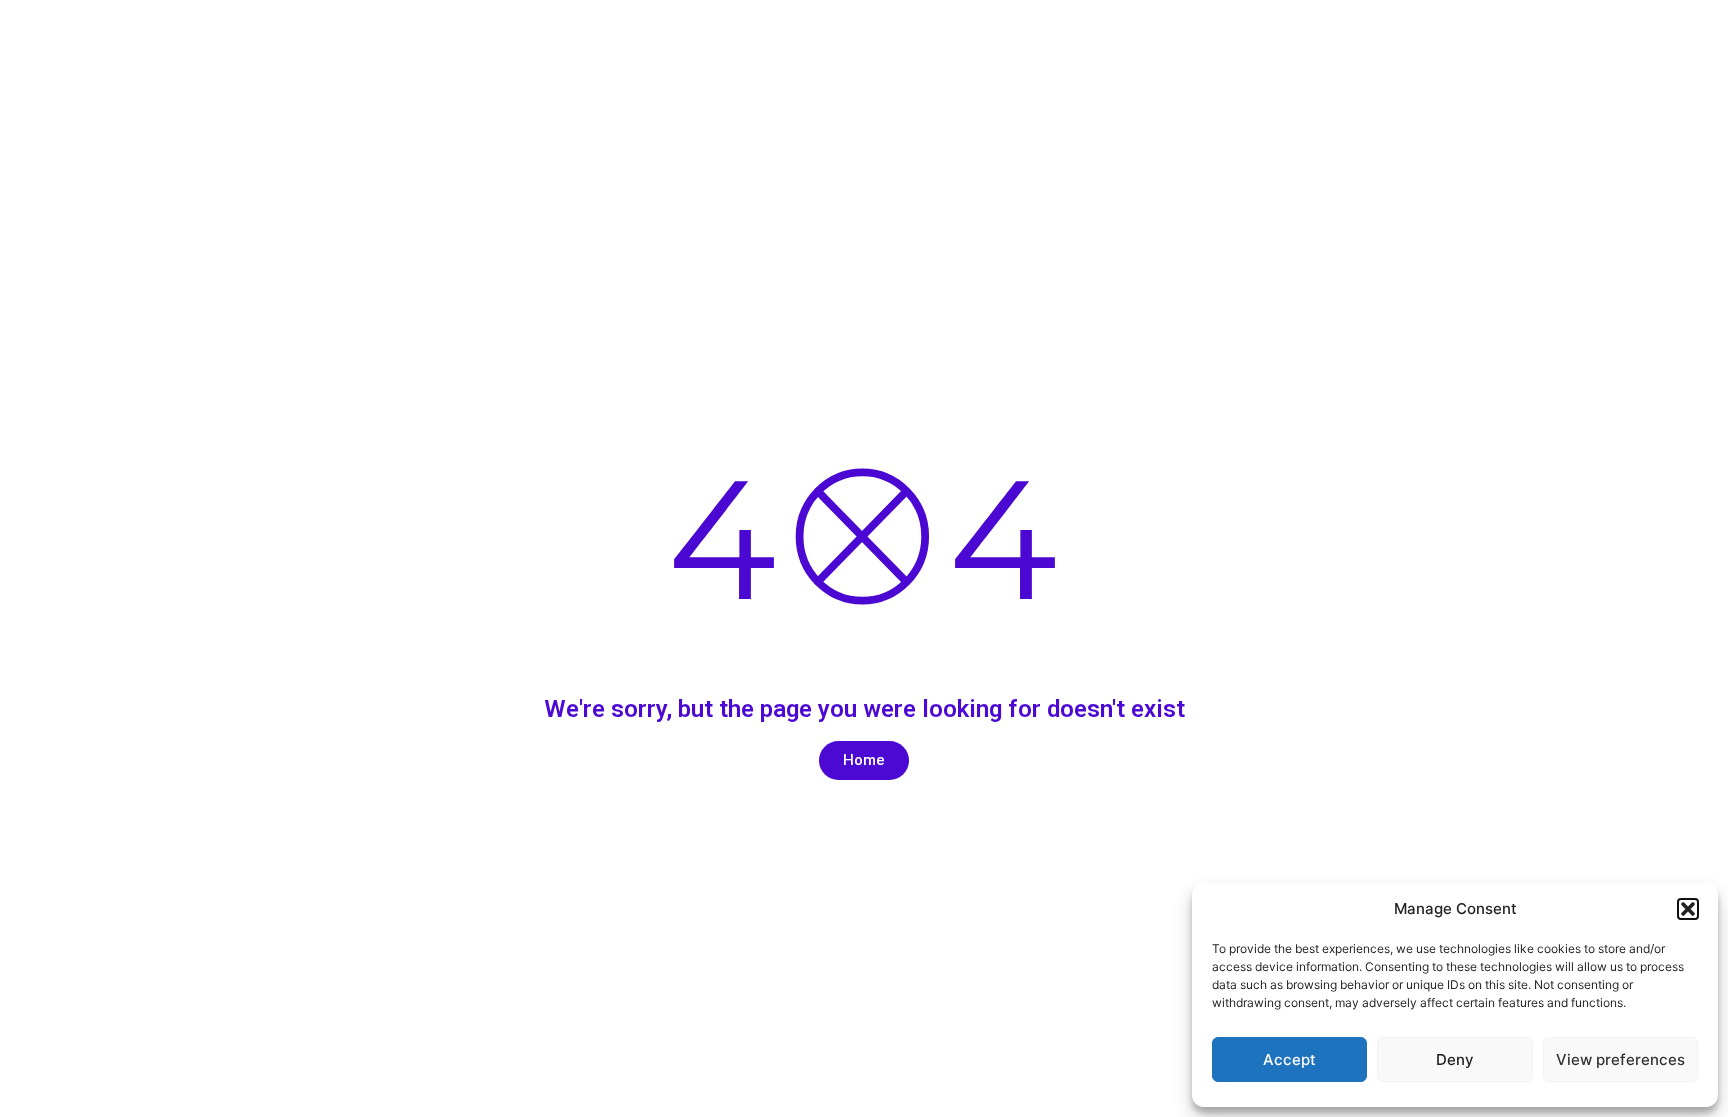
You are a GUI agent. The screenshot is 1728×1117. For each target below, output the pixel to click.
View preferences (1620, 1059)
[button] (1688, 909)
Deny (1455, 1059)
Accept (1289, 1059)
